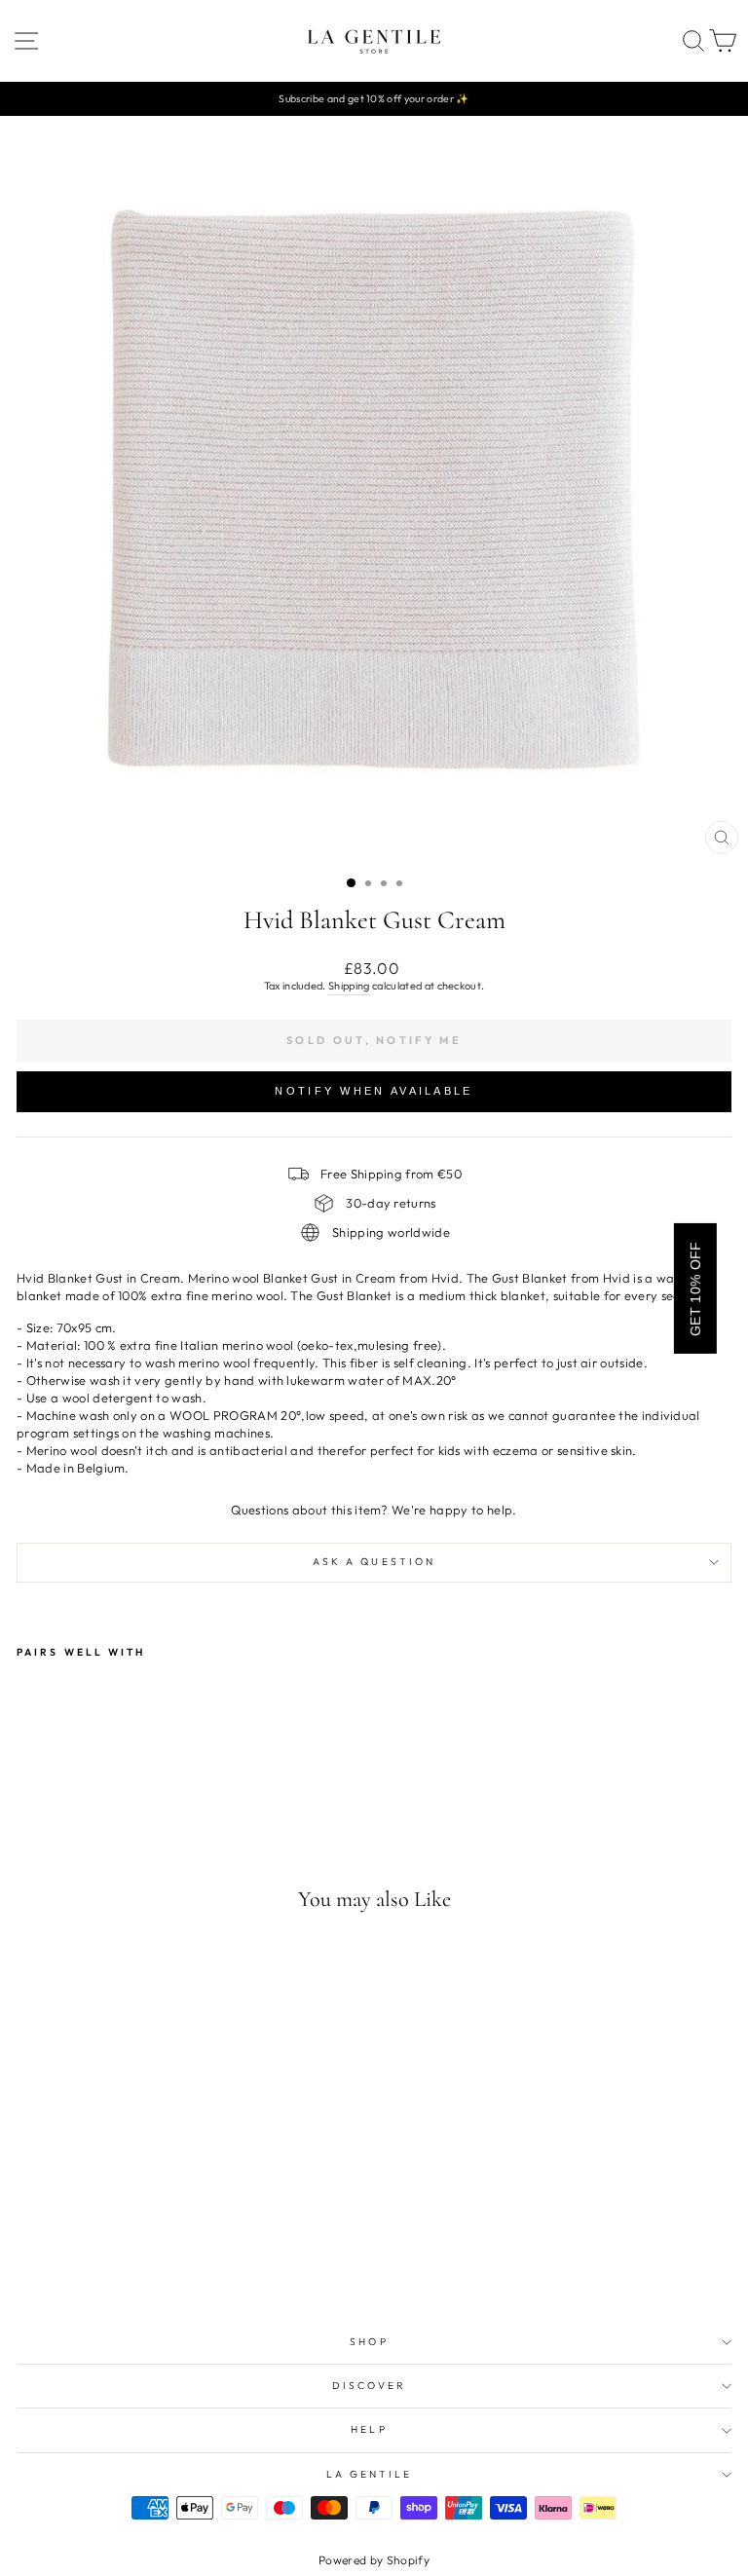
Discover (370, 2386)
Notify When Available (374, 1091)
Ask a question (374, 1562)
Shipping (349, 986)
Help (369, 2429)
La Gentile (370, 2474)
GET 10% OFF (695, 1288)
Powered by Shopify (374, 2560)
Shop (369, 2342)
